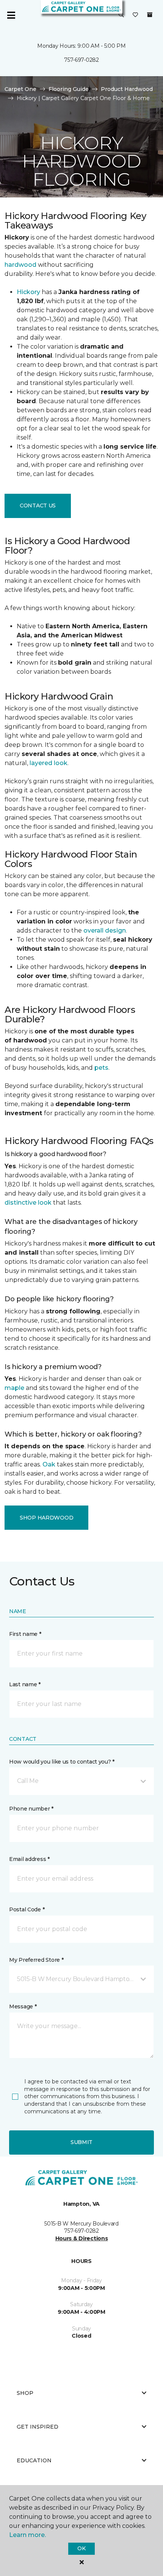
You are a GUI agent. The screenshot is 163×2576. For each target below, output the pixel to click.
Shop (25, 2393)
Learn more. (27, 2535)
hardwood (20, 265)
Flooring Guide (69, 89)
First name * (25, 1634)
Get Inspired (38, 2427)
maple (14, 1388)
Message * (23, 2006)
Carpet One (20, 89)
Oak (49, 1464)
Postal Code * (27, 1909)
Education (34, 2460)
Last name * (25, 1684)
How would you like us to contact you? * (62, 1762)
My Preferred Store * (36, 1960)
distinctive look (28, 1203)
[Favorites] (135, 15)
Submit (81, 2142)
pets (101, 1068)
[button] (121, 15)
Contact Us (38, 505)
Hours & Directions (82, 2238)
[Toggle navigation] (11, 15)
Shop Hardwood (46, 1518)
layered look (49, 763)
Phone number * (31, 1809)
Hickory (28, 292)
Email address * (29, 1859)
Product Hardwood (127, 89)
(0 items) (150, 15)
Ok (81, 2548)
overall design (105, 930)
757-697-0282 (81, 60)
